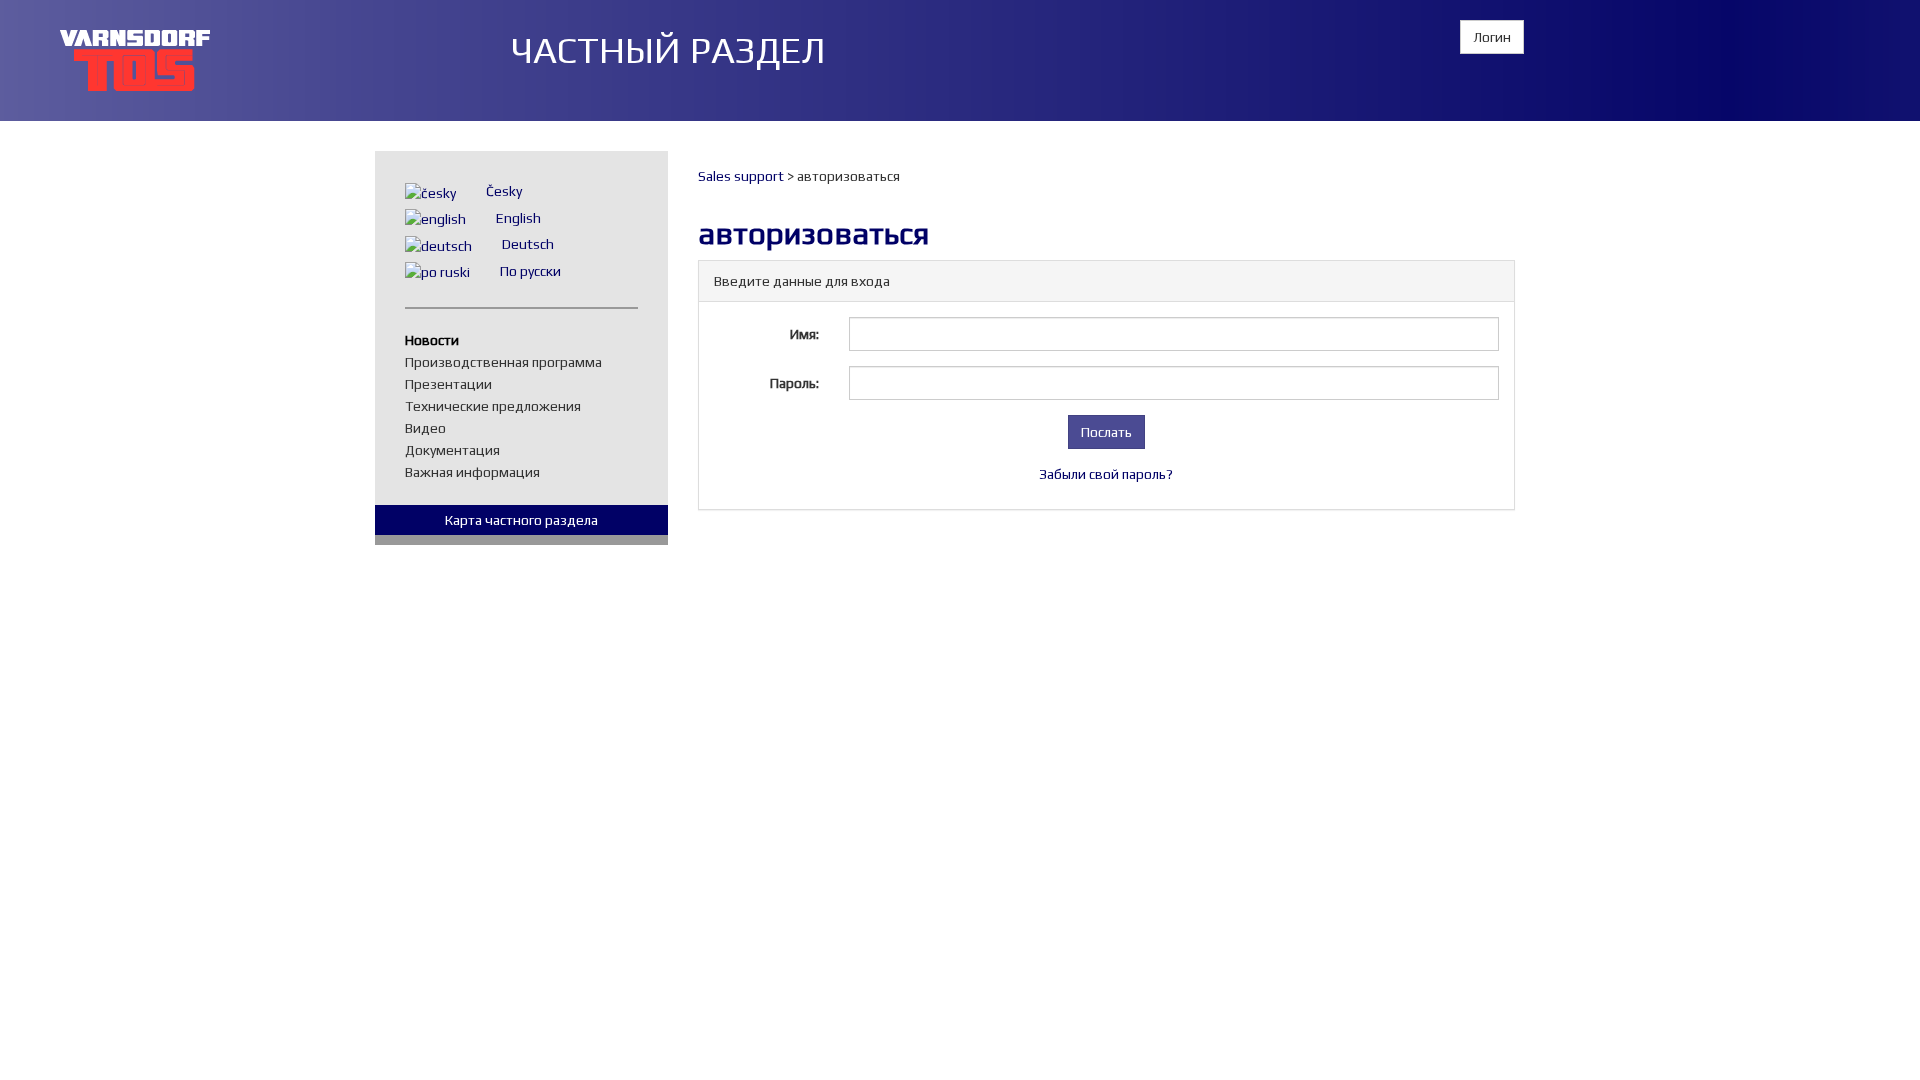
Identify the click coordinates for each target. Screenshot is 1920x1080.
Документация (457, 450)
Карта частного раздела (521, 520)
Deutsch (528, 244)
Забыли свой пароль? (1106, 474)
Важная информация (477, 472)
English (518, 218)
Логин (1492, 37)
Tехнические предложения (498, 406)
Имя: (804, 334)
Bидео (430, 428)
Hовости (437, 340)
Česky (504, 191)
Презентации (453, 384)
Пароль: (794, 383)
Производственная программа (508, 362)
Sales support (741, 176)
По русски (530, 271)
